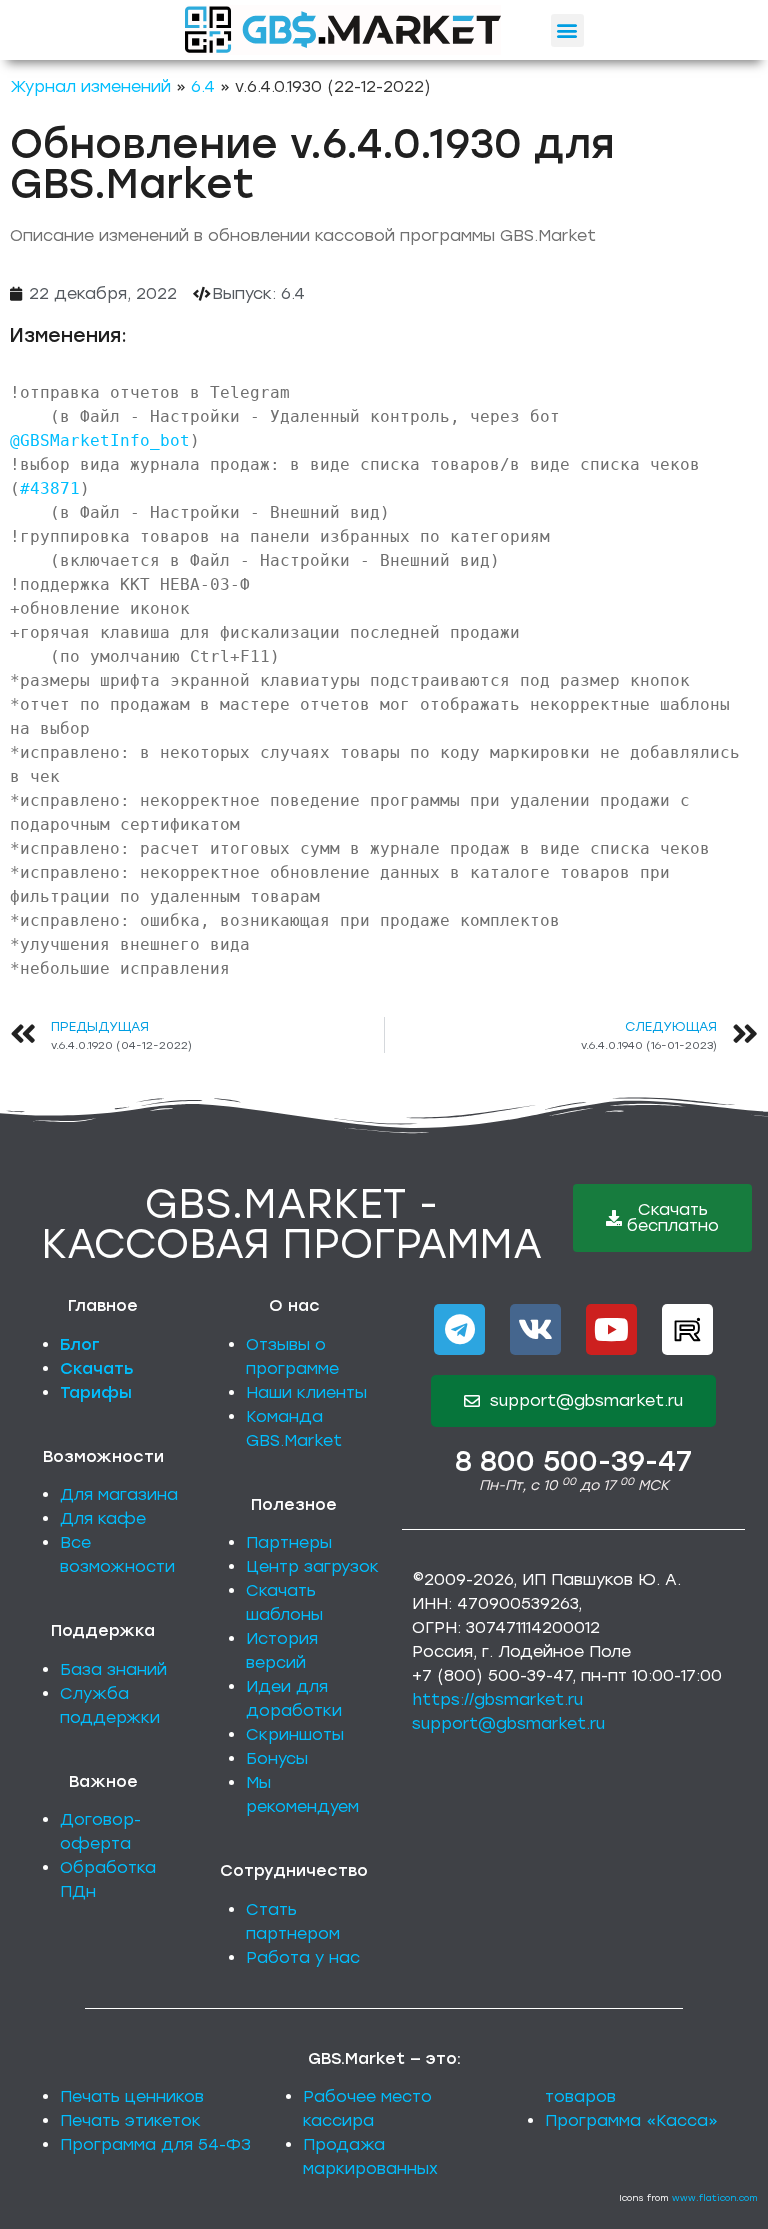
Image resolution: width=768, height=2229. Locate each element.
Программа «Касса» (631, 2120)
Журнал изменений (90, 86)
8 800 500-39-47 (573, 1461)
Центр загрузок (312, 1566)
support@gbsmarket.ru (508, 1723)
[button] (567, 30)
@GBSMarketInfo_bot (100, 440)
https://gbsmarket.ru (497, 1699)
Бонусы (277, 1758)
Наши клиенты (306, 1392)
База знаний (113, 1669)
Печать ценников (132, 2096)
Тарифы (96, 1392)
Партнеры (289, 1542)
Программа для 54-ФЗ (155, 2144)
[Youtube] (611, 1329)
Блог (80, 1344)
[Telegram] (459, 1329)
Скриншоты (295, 1734)
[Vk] (535, 1329)
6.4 (203, 86)
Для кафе (103, 1518)
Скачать (97, 1368)
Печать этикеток (130, 2120)
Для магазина (119, 1494)
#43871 (50, 488)
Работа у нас (303, 1957)
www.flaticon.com (715, 2197)
